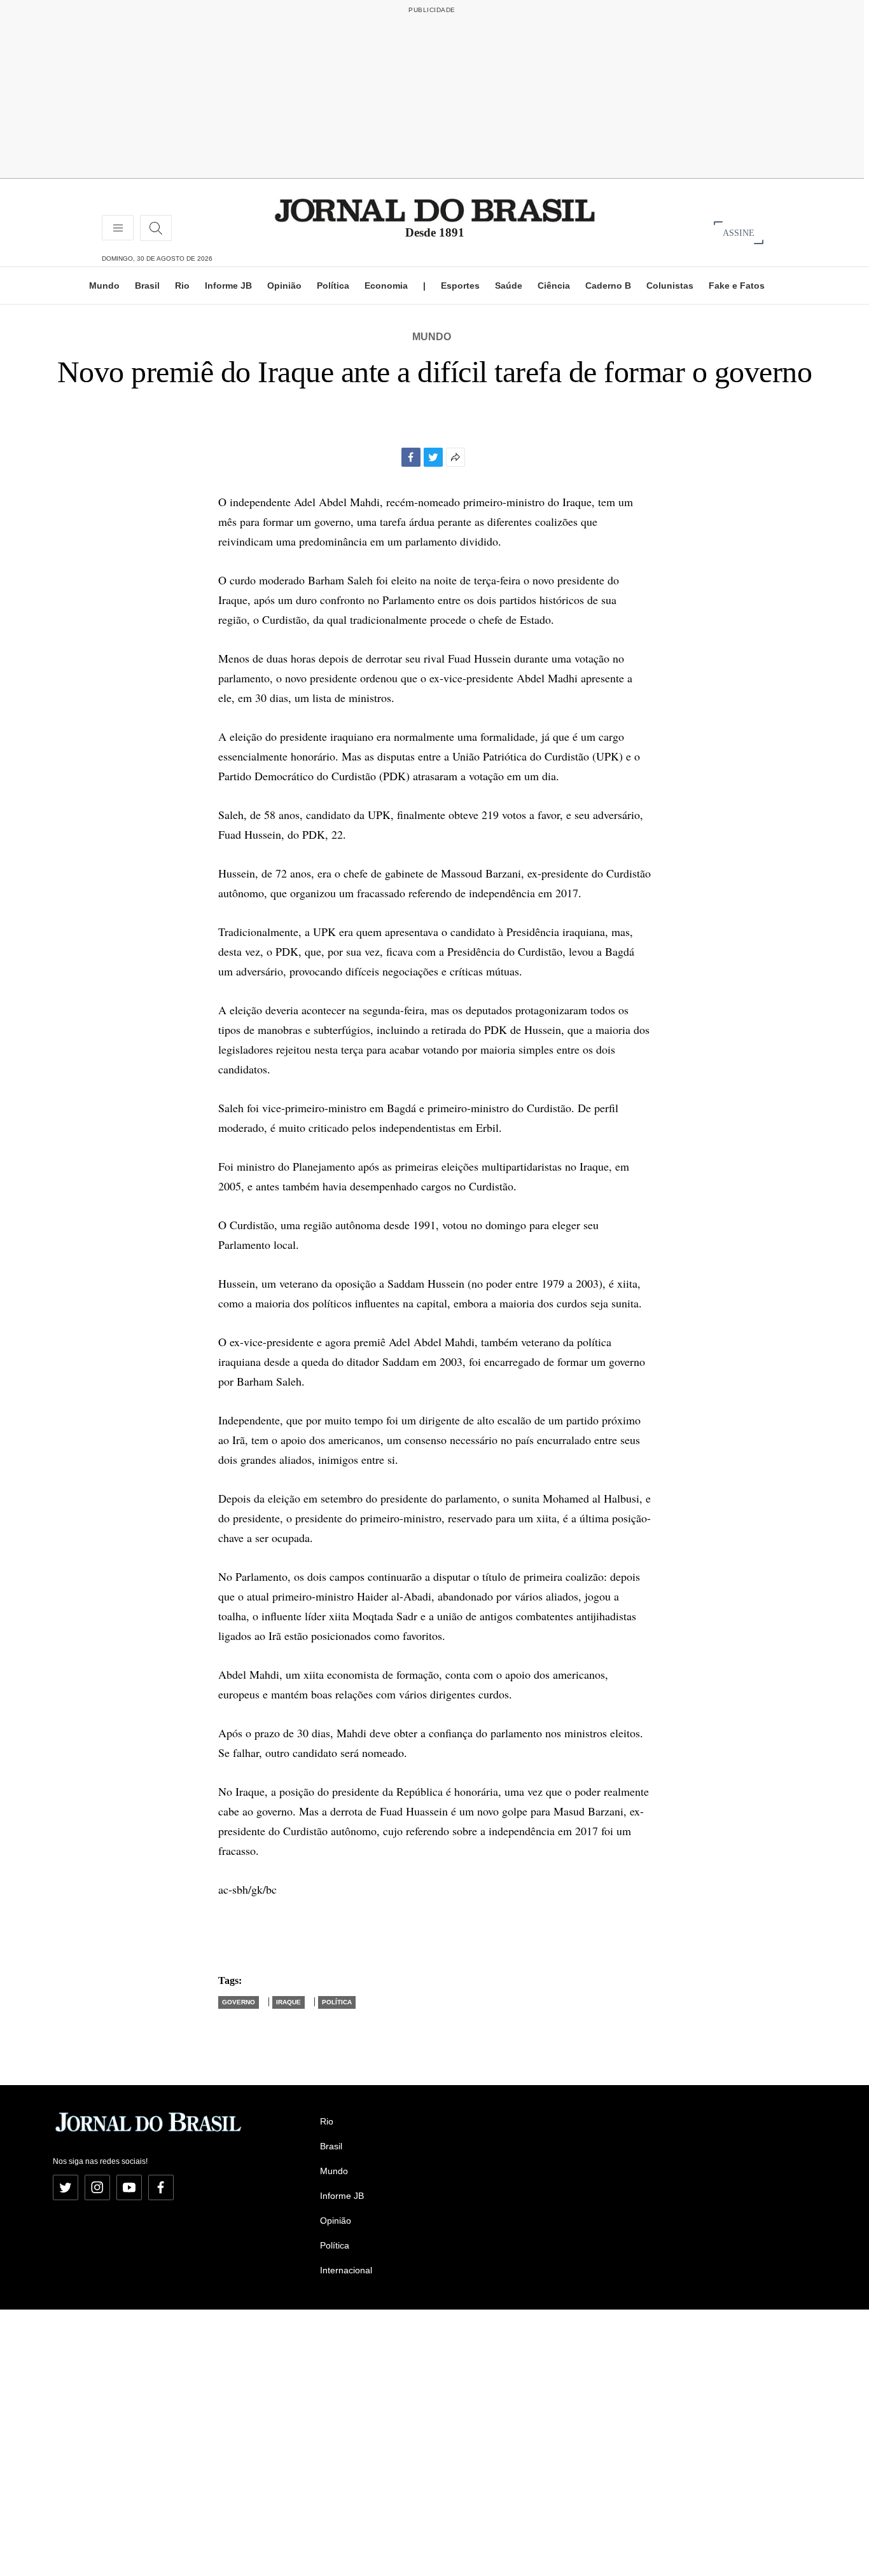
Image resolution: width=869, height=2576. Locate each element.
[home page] (435, 210)
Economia (386, 286)
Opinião (284, 286)
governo (239, 2002)
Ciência (554, 286)
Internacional (346, 2270)
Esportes (460, 286)
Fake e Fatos (737, 286)
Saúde (509, 286)
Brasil (147, 286)
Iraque (289, 2002)
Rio (182, 286)
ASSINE (739, 232)
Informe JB (228, 286)
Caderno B (608, 286)
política (337, 2002)
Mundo (104, 286)
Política (333, 286)
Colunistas (670, 286)
